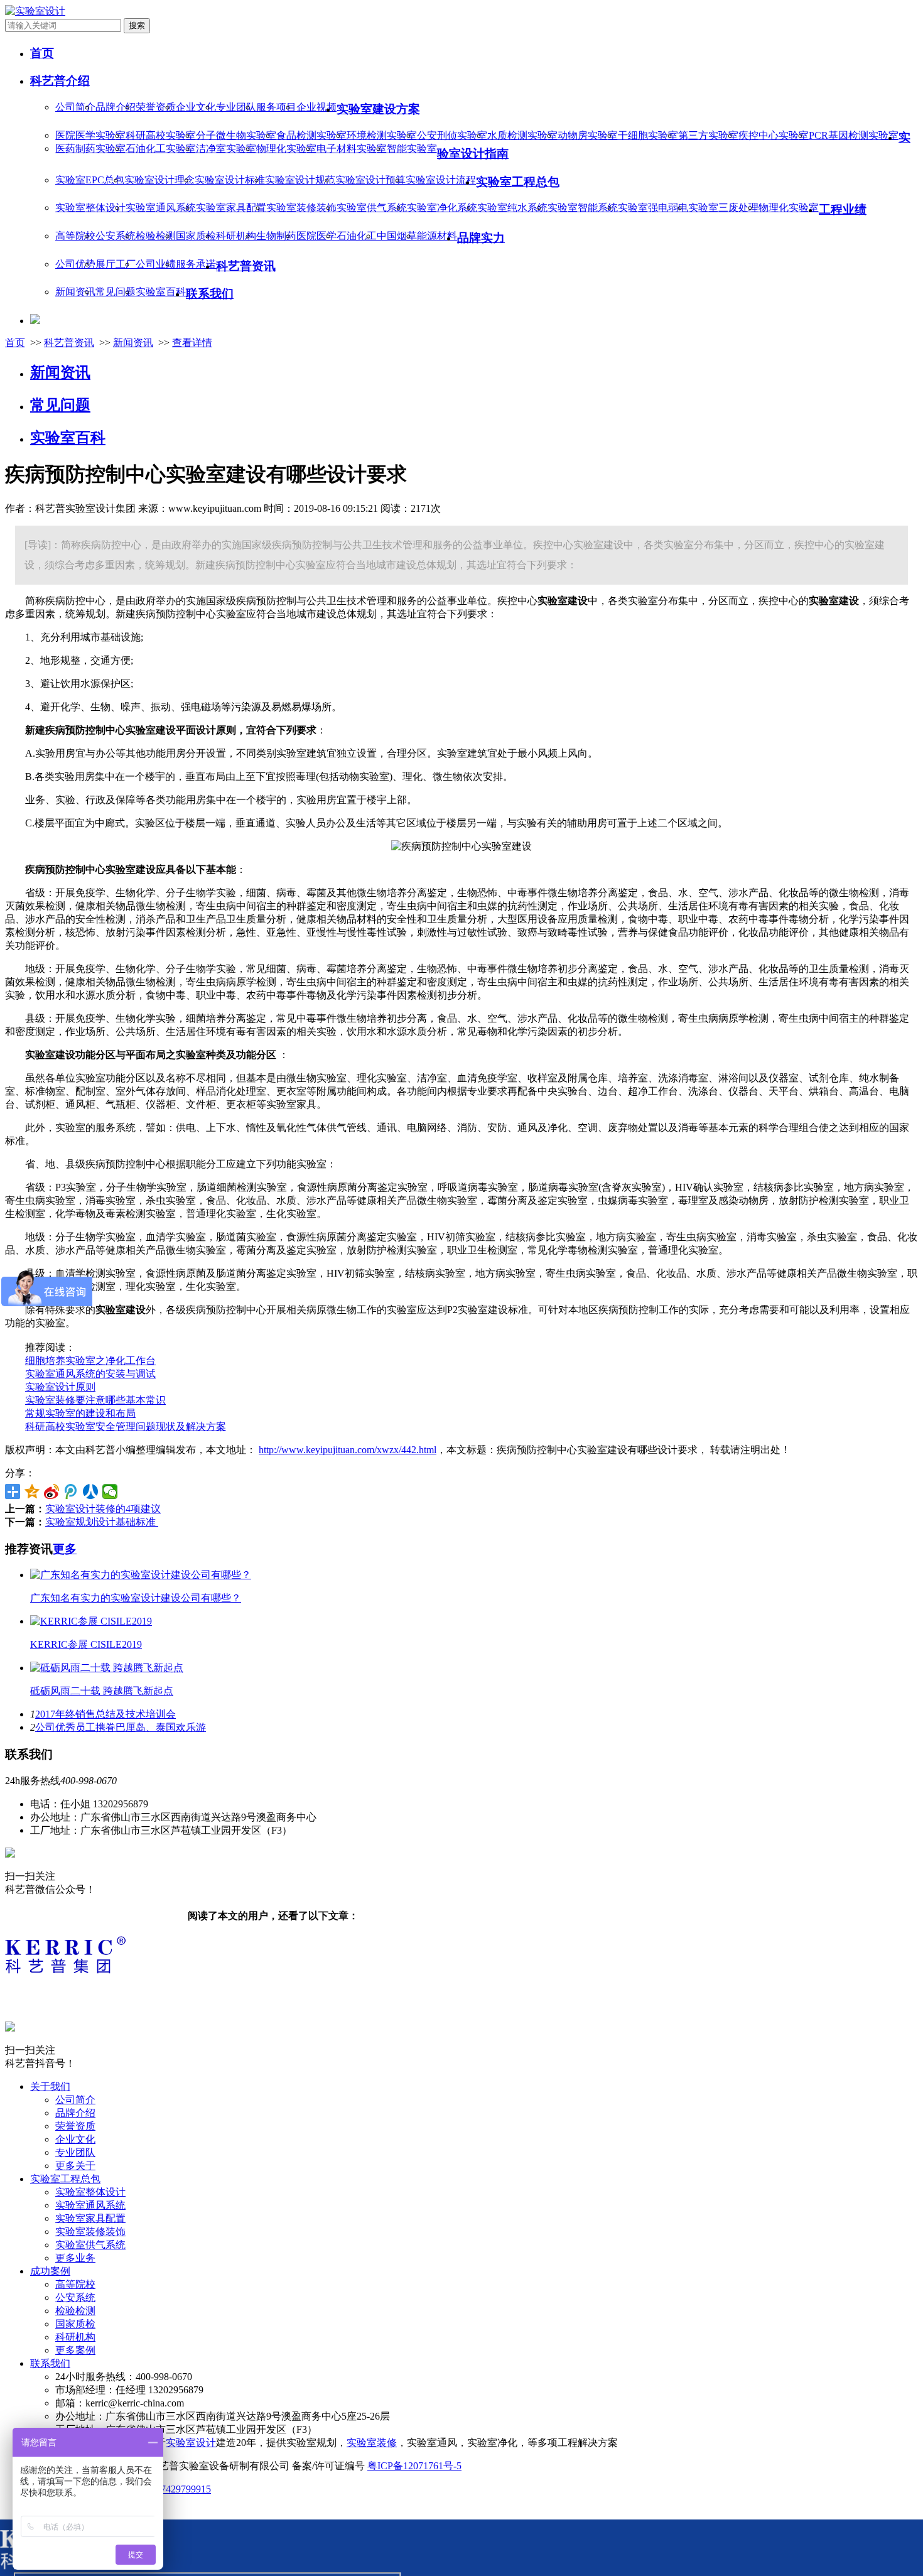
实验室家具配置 (231, 208)
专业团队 (236, 107)
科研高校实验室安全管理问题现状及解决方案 (126, 1426)
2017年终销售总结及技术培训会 (105, 1714)
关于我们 (50, 2086)
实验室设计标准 (230, 180)
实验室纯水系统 (512, 208)
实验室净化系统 (442, 208)
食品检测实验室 (311, 135)
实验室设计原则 (60, 1387)
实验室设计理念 (159, 180)
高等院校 (75, 236)
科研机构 (236, 236)
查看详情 (192, 343)
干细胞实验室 (648, 135)
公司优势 (75, 264)
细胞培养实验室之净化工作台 (90, 1361)
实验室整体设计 (90, 208)
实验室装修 (372, 2443)
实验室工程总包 (65, 2179)
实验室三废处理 (723, 208)
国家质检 (196, 236)
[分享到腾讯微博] (71, 1491)
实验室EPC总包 (90, 180)
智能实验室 (412, 149)
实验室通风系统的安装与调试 (90, 1374)
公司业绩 (156, 264)
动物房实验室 (588, 135)
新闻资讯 (75, 292)
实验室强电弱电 (653, 208)
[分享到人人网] (91, 1491)
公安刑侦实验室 (452, 135)
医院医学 (316, 236)
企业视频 (316, 107)
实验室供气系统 (372, 208)
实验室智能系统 (583, 208)
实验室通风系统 (161, 208)
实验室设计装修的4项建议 (103, 1509)
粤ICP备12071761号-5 (414, 2466)
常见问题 (116, 292)
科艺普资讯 (69, 343)
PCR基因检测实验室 (854, 135)
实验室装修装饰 (301, 208)
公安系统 (116, 236)
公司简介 (75, 107)
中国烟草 (397, 236)
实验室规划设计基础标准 (102, 1522)
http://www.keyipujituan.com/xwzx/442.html (348, 1450)
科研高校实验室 (161, 135)
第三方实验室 (708, 135)
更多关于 (75, 2166)
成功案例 (50, 2271)
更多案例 (75, 2350)
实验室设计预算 (370, 180)
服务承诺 (196, 264)
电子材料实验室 (352, 149)
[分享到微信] (110, 1491)
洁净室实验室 (226, 149)
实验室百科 (161, 292)
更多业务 (75, 2258)
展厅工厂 (116, 264)
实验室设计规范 (300, 180)
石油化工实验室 (161, 149)
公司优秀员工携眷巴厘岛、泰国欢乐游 (121, 1727)
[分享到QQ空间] (32, 1491)
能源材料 (437, 236)
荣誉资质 (156, 107)
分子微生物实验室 (236, 135)
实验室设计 (191, 2443)
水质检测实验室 (522, 135)
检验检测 (156, 236)
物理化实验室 (286, 149)
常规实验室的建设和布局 (80, 1413)
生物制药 (276, 236)
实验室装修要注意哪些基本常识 (95, 1400)
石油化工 (357, 236)
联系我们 (50, 2363)
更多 (65, 1549)
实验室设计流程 (441, 180)
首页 (15, 343)
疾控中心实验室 (774, 135)
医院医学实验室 (90, 135)
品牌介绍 (116, 107)
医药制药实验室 (90, 149)
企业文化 (196, 107)
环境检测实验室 (382, 135)
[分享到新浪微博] (52, 1491)
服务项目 (276, 107)
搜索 (137, 25)
